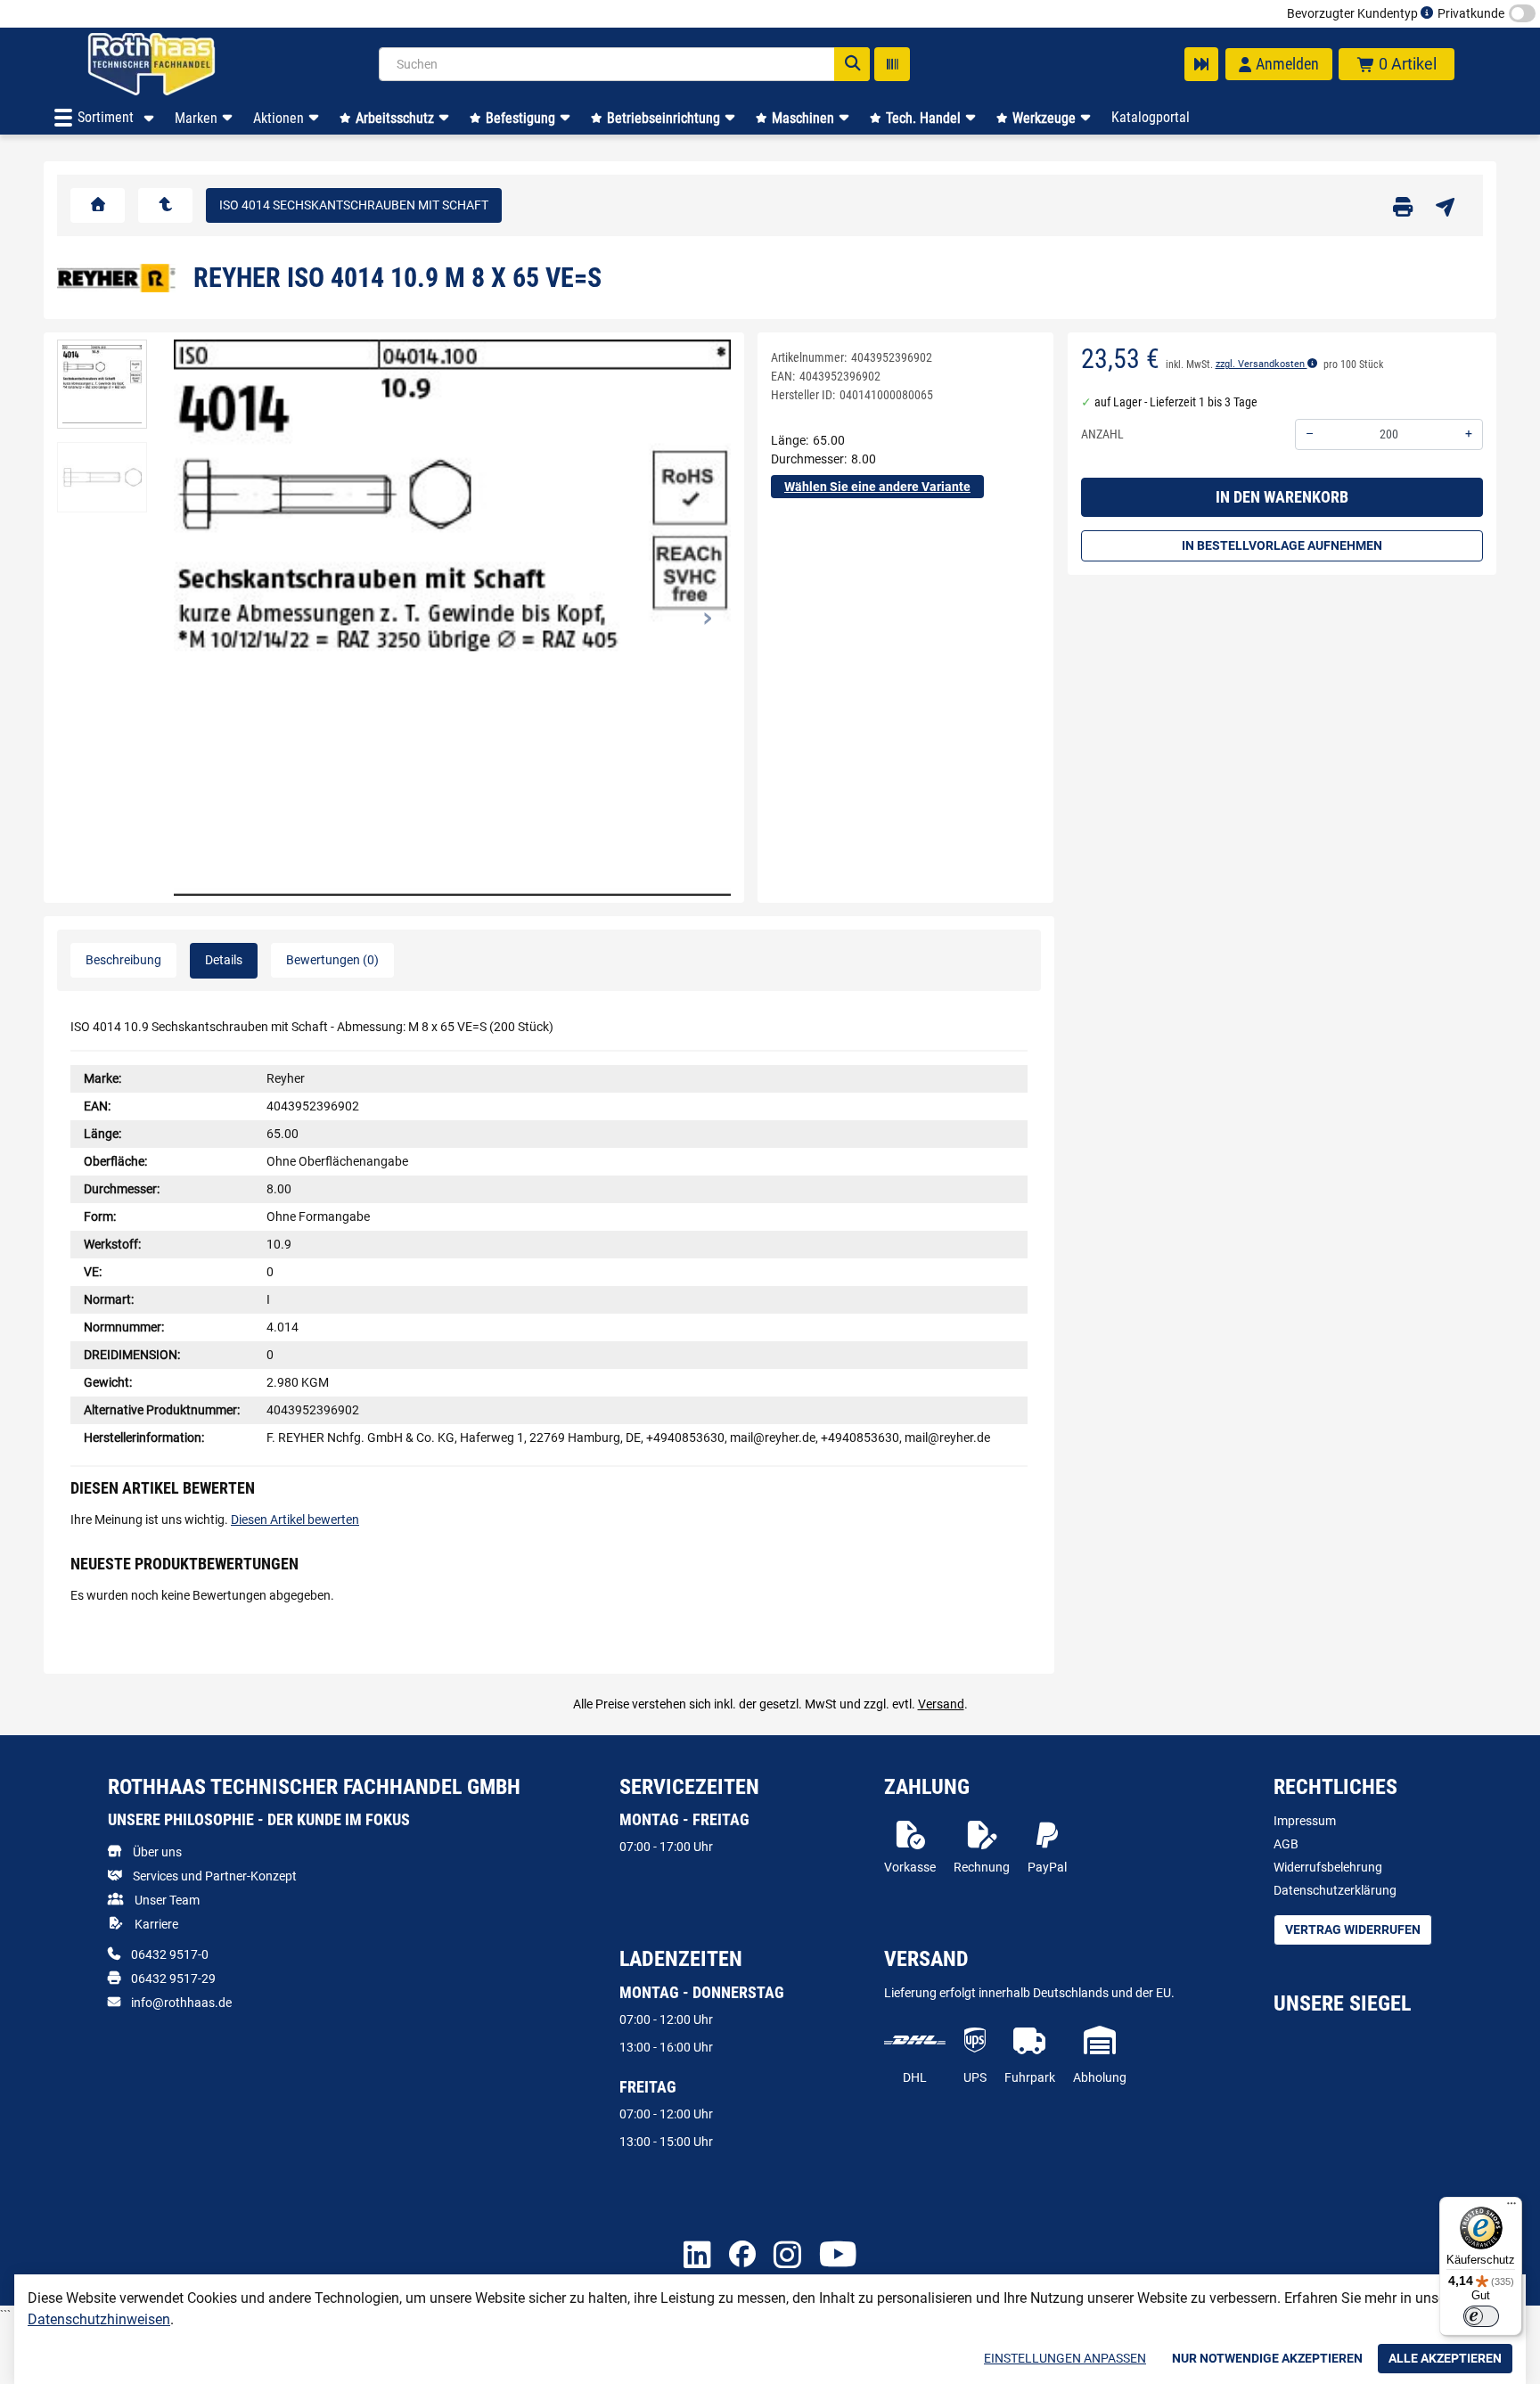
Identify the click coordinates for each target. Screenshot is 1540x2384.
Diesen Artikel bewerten (295, 1520)
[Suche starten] (852, 64)
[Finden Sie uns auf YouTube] (838, 2256)
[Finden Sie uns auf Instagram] (787, 2256)
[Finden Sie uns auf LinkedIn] (697, 2256)
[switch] (1481, 2316)
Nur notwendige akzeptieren (1267, 2358)
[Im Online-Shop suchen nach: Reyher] (116, 276)
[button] (102, 385)
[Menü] (1511, 2208)
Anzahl (1102, 435)
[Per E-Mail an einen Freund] (1445, 205)
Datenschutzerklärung (1335, 1890)
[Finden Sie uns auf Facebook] (742, 2256)
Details (224, 960)
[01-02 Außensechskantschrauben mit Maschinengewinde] (165, 205)
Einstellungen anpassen (1065, 2358)
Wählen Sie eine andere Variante (877, 487)
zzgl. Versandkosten (1261, 365)
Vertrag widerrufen (1353, 1929)
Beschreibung (123, 960)
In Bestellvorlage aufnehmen (1282, 546)
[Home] (175, 64)
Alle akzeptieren (1445, 2358)
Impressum (1305, 1821)
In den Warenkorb (1282, 498)
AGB (1286, 1844)
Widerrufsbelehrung (1328, 1867)
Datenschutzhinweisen (99, 2319)
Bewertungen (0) (332, 960)
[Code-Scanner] (892, 64)
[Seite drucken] (1403, 205)
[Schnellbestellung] (1201, 64)
